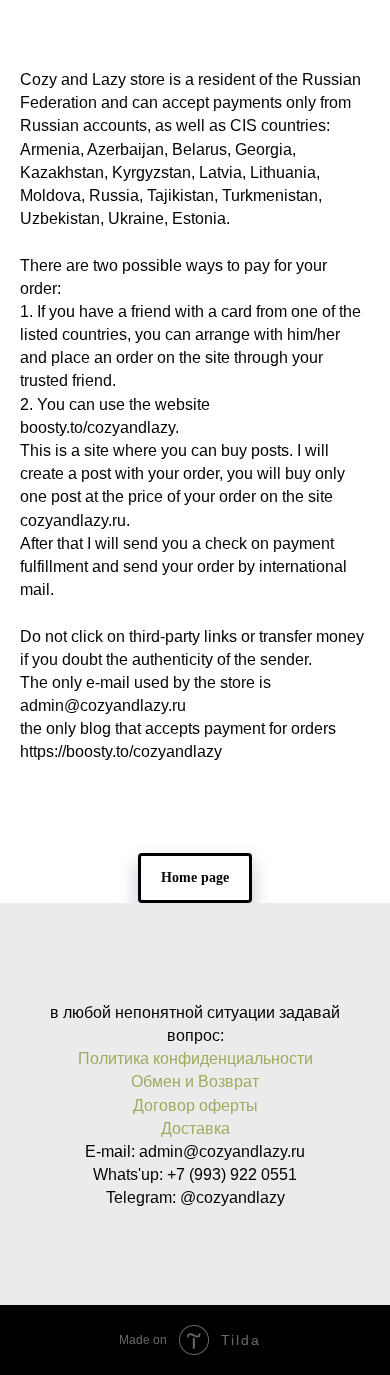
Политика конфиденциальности (195, 1058)
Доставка (195, 1128)
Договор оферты (195, 1105)
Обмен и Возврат (195, 1081)
